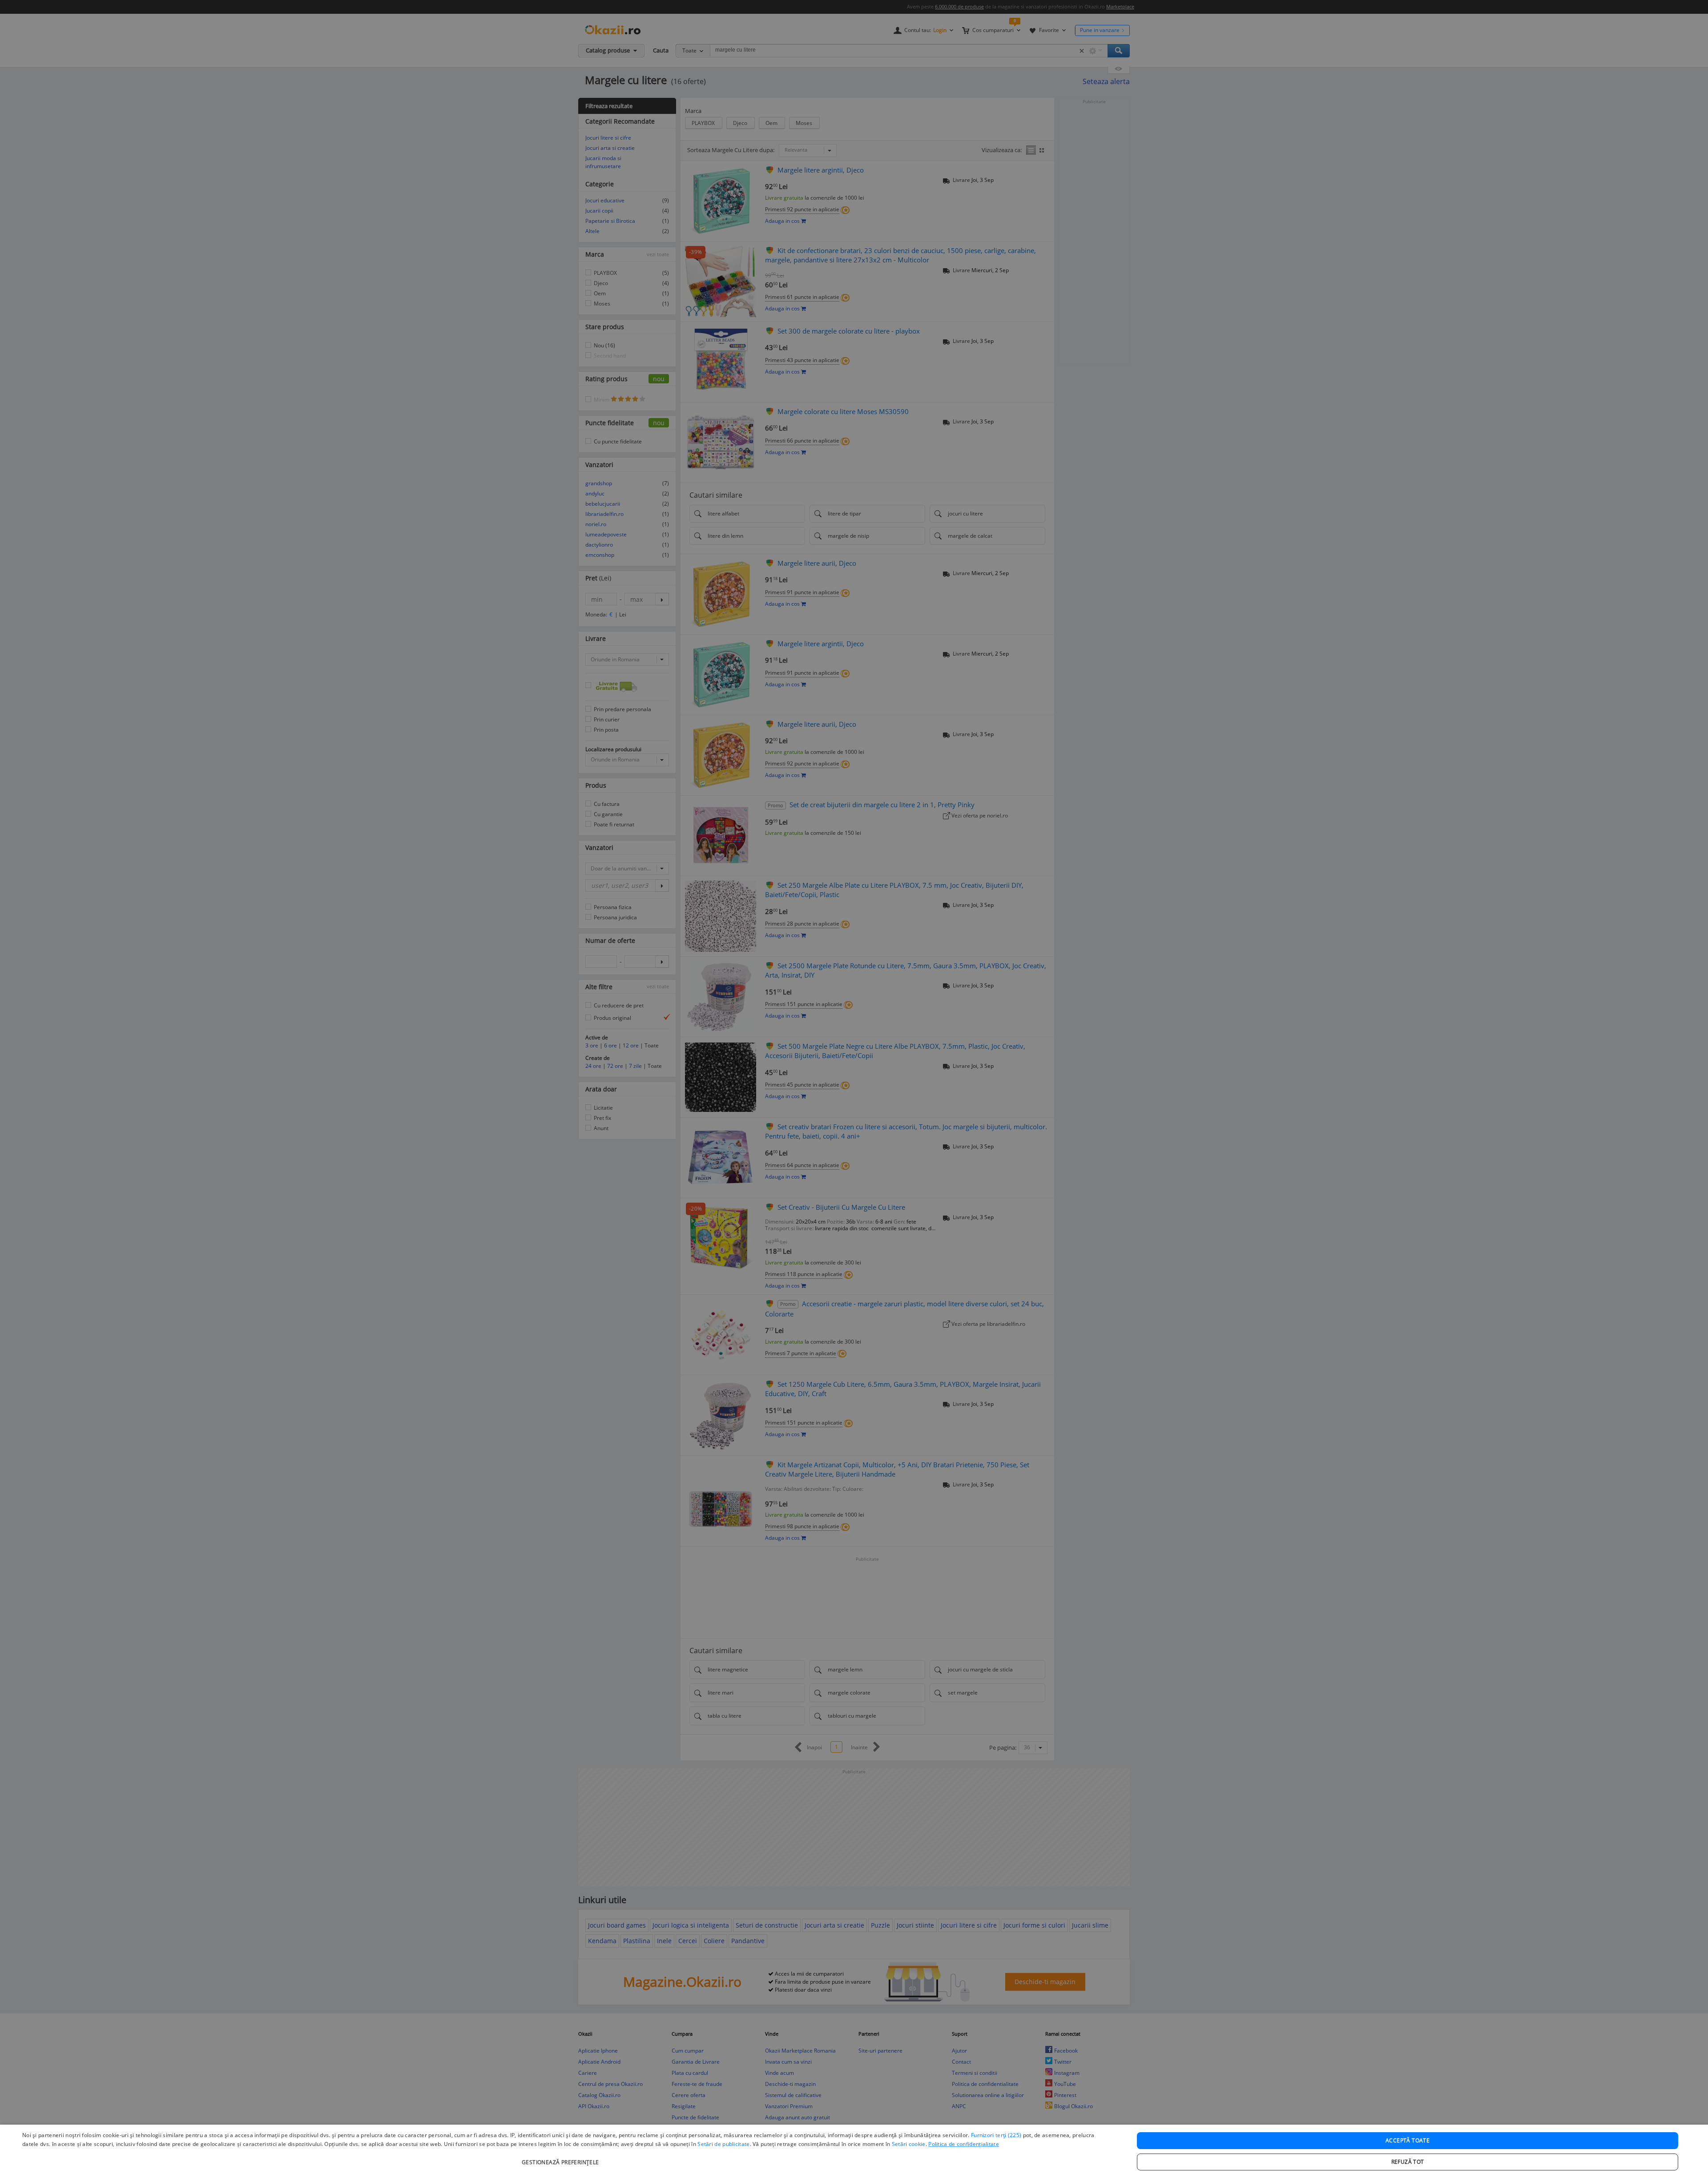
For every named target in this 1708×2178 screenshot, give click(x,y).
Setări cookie (909, 2144)
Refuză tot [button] (1408, 2162)
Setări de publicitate (723, 2144)
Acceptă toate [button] (1408, 2140)
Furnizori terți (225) (996, 2135)
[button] (562, 2158)
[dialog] (854, 2151)
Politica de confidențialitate (964, 2144)
